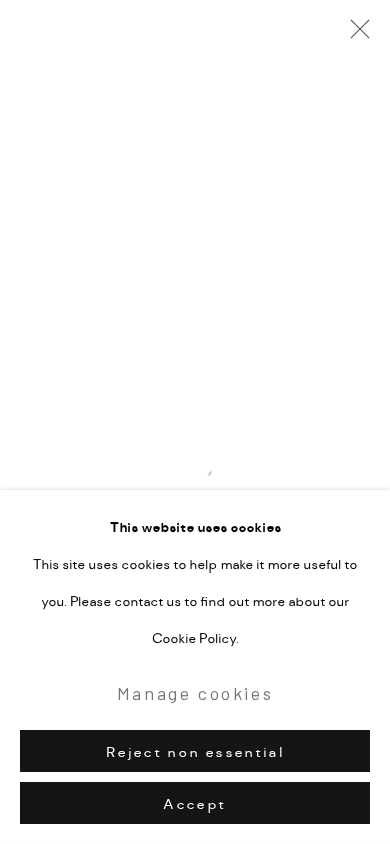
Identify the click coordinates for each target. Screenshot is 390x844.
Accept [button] (194, 804)
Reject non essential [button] (195, 752)
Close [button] (355, 35)
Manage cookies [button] (195, 693)
